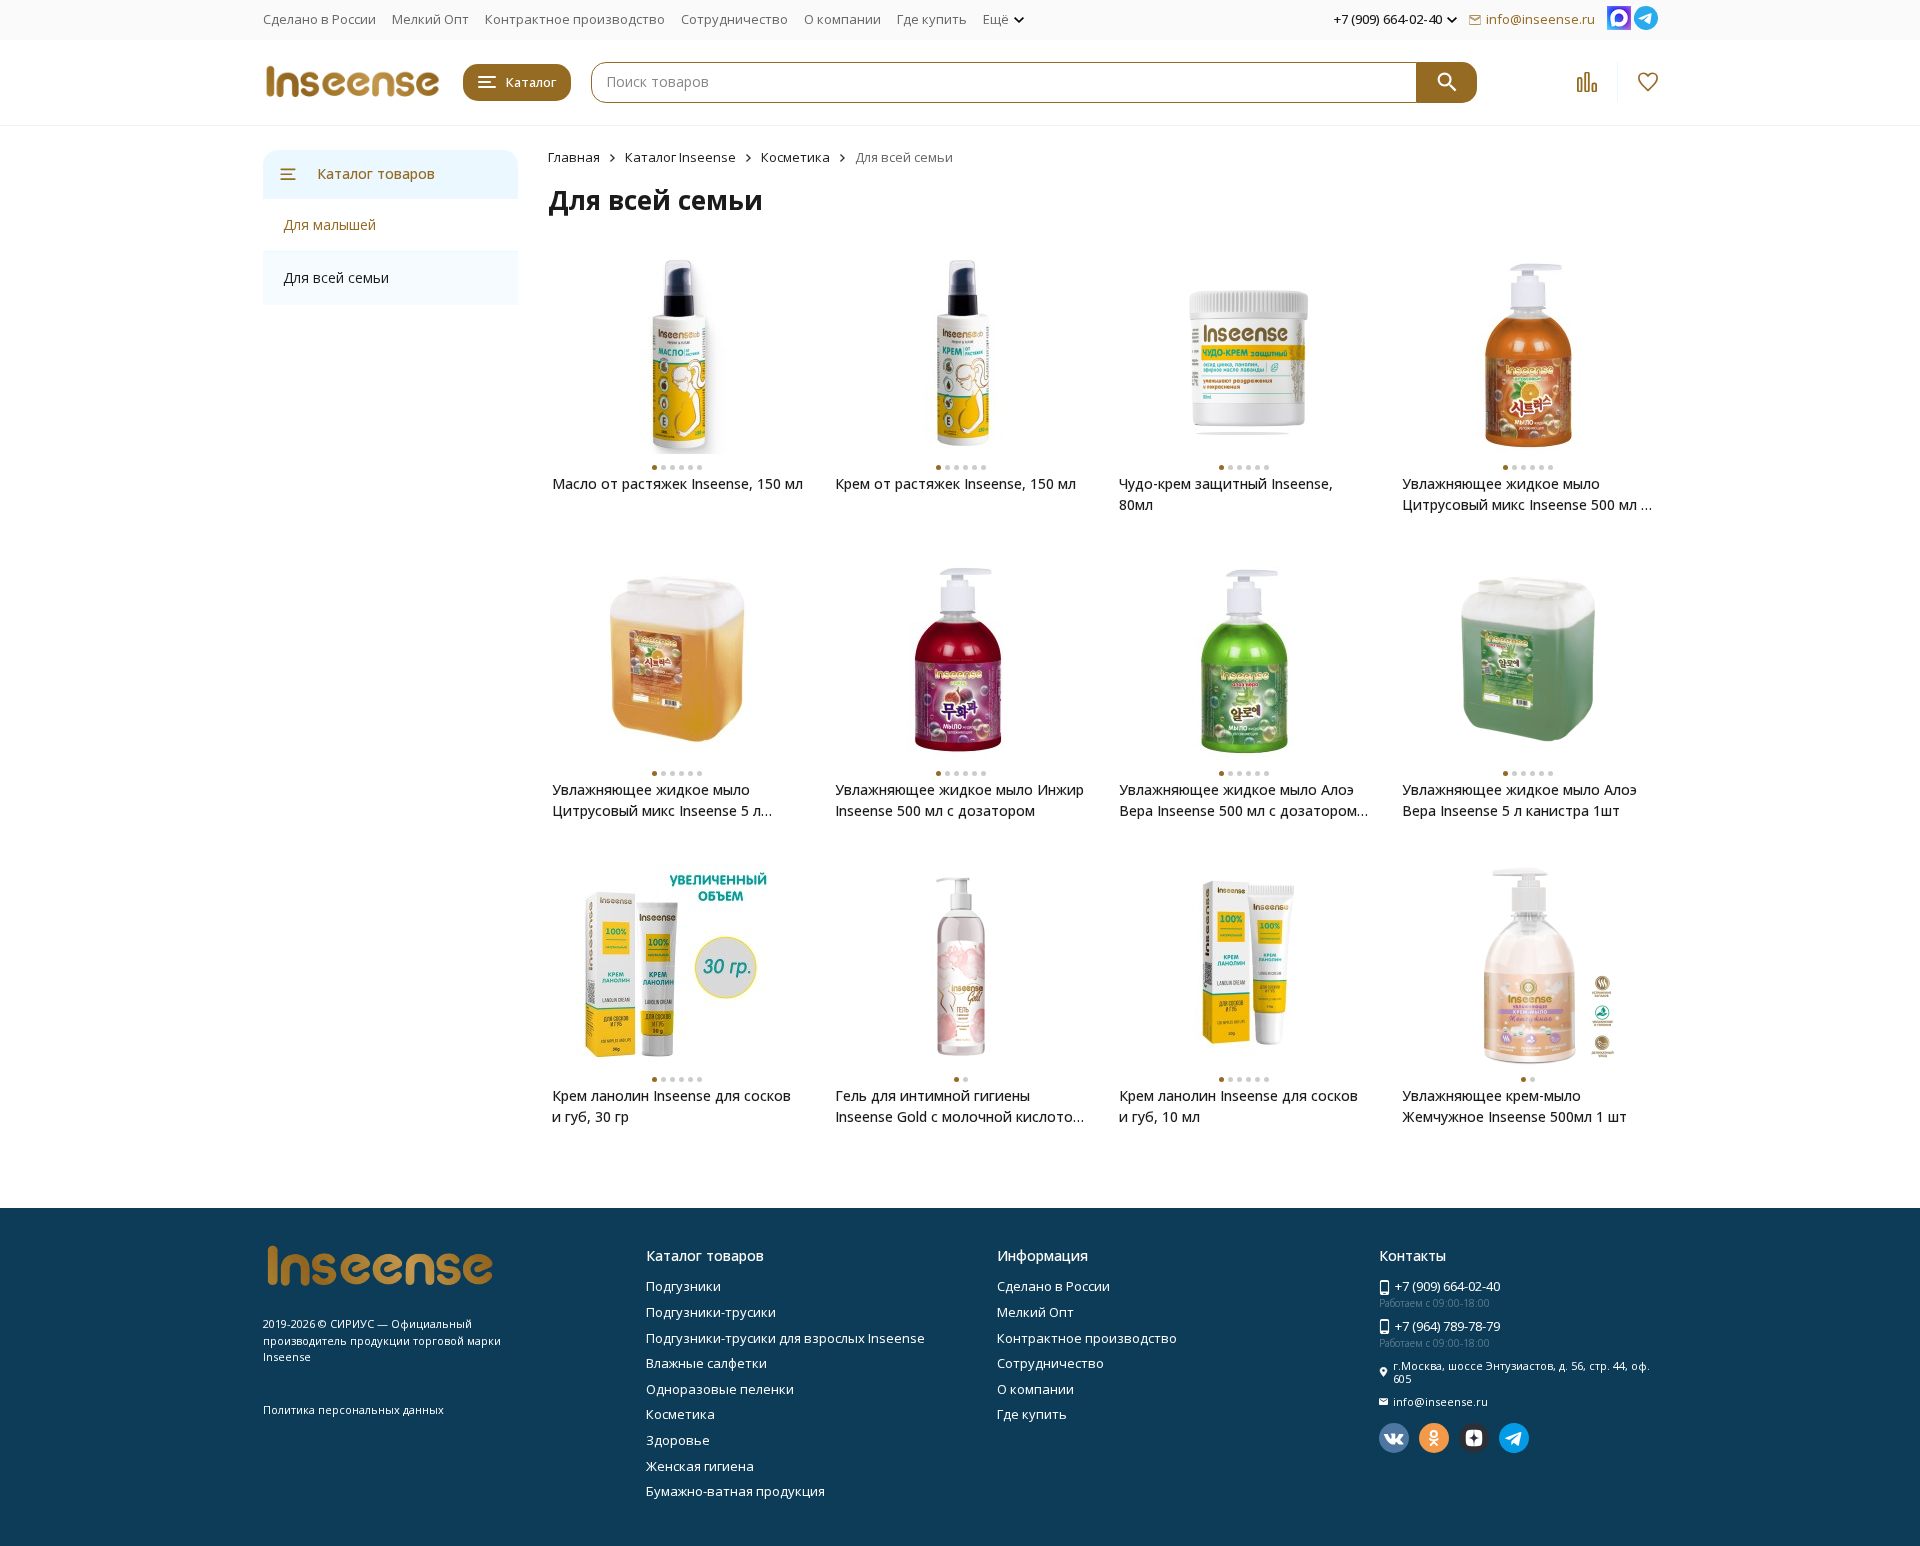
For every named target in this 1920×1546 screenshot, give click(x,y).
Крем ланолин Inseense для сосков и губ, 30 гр (671, 1106)
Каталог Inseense (680, 157)
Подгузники (683, 1286)
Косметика (795, 157)
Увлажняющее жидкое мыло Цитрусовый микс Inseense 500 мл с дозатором (1525, 494)
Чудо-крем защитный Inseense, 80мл (1226, 494)
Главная (574, 157)
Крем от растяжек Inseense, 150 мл (955, 483)
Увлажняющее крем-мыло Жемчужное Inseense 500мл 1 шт (1514, 1106)
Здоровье (678, 1440)
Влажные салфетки (706, 1363)
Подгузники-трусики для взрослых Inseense (785, 1338)
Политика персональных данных (353, 1409)
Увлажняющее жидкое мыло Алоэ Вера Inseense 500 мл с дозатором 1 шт (1244, 800)
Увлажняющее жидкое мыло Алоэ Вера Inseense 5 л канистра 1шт (1519, 800)
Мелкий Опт (430, 19)
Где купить (932, 19)
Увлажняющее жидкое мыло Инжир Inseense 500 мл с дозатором (959, 800)
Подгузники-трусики (711, 1312)
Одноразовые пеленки (720, 1389)
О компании (842, 19)
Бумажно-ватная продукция (735, 1491)
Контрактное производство (575, 19)
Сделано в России (319, 19)
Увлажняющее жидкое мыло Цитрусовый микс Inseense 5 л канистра (656, 800)
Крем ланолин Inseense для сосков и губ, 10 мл (1238, 1106)
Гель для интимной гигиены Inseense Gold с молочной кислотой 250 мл (958, 1106)
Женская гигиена (700, 1466)
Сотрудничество (734, 19)
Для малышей (329, 224)
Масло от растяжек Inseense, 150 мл (677, 483)
